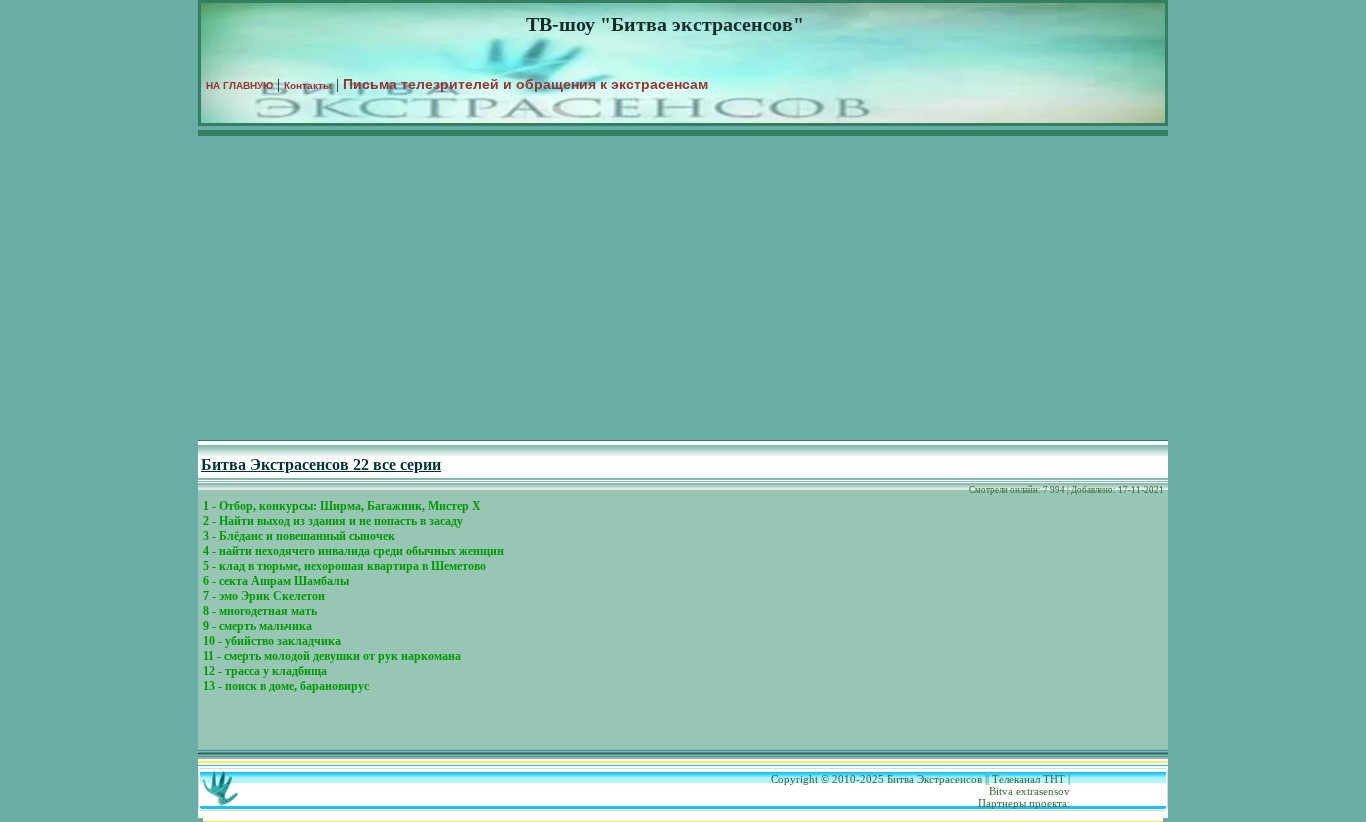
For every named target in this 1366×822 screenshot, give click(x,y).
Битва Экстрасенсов (934, 779)
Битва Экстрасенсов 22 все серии (321, 464)
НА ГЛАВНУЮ (239, 85)
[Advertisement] (683, 290)
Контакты (308, 85)
